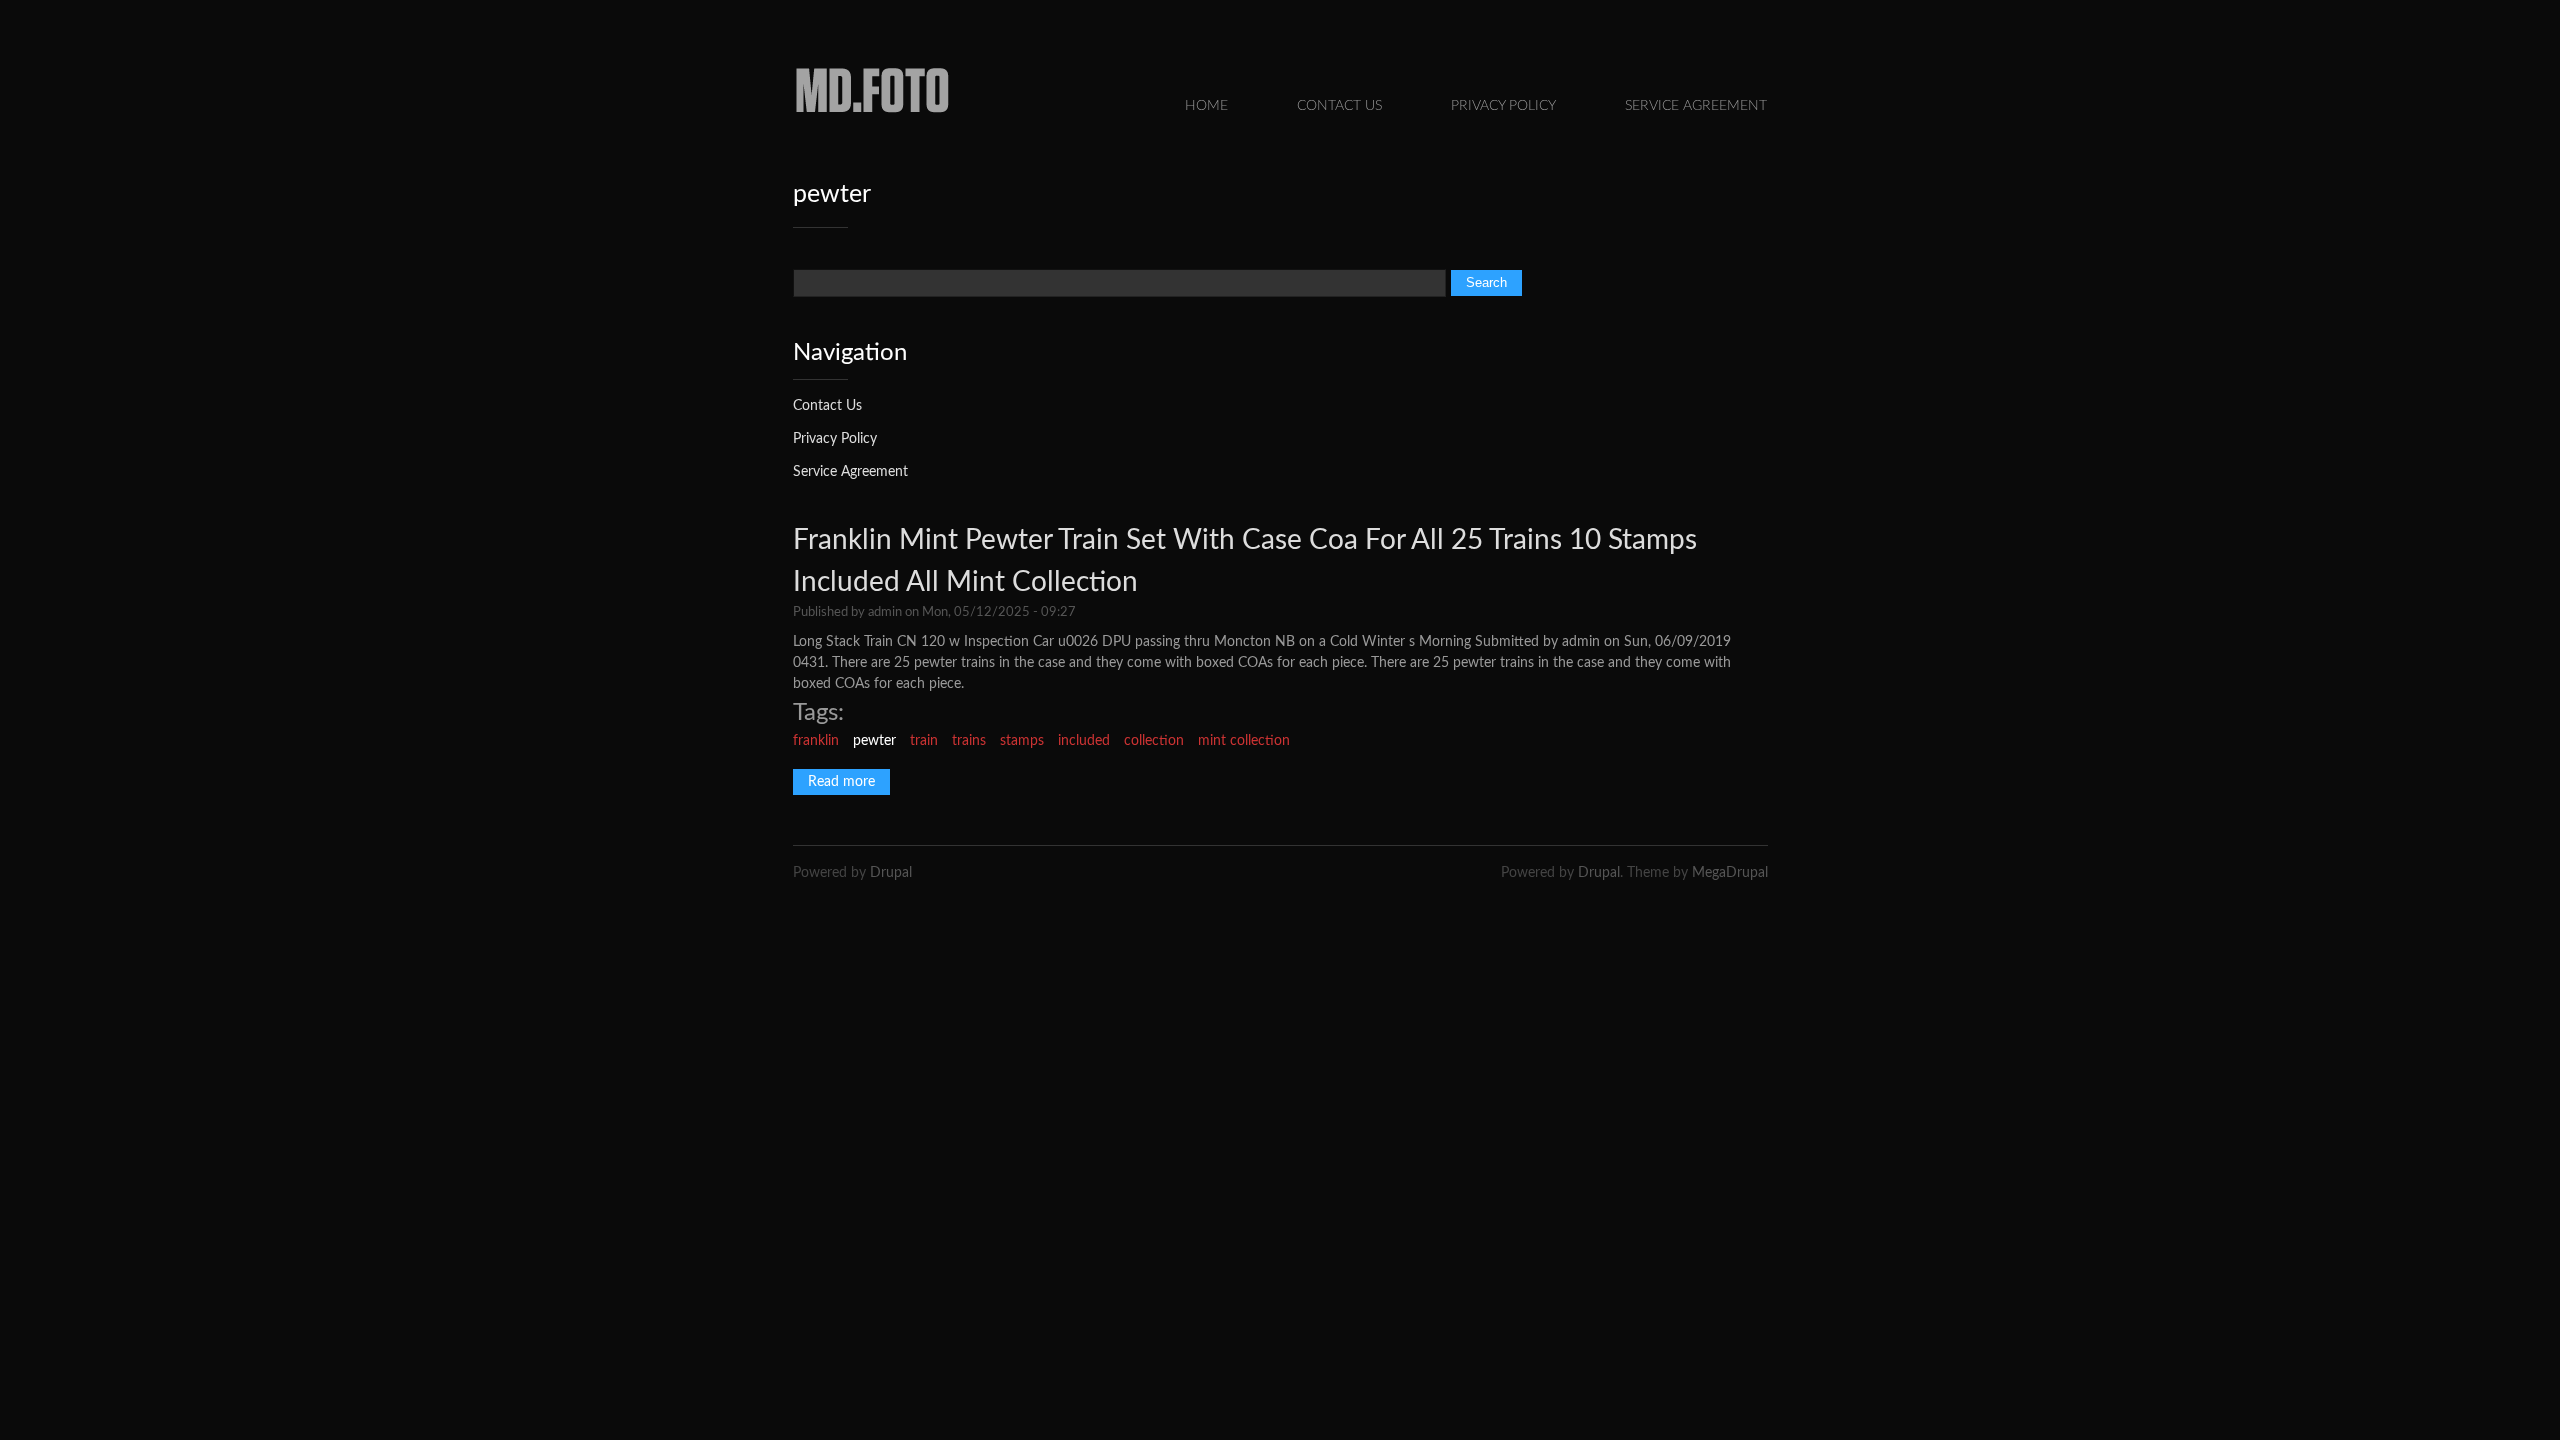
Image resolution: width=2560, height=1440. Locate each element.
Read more (849, 782)
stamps (1022, 741)
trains (969, 741)
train (924, 741)
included (1084, 741)
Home (1206, 106)
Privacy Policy (1503, 106)
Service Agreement (1696, 106)
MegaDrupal (1730, 873)
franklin (816, 741)
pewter (874, 741)
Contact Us (1339, 106)
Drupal (891, 873)
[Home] (872, 119)
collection (1154, 741)
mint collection (1244, 741)
